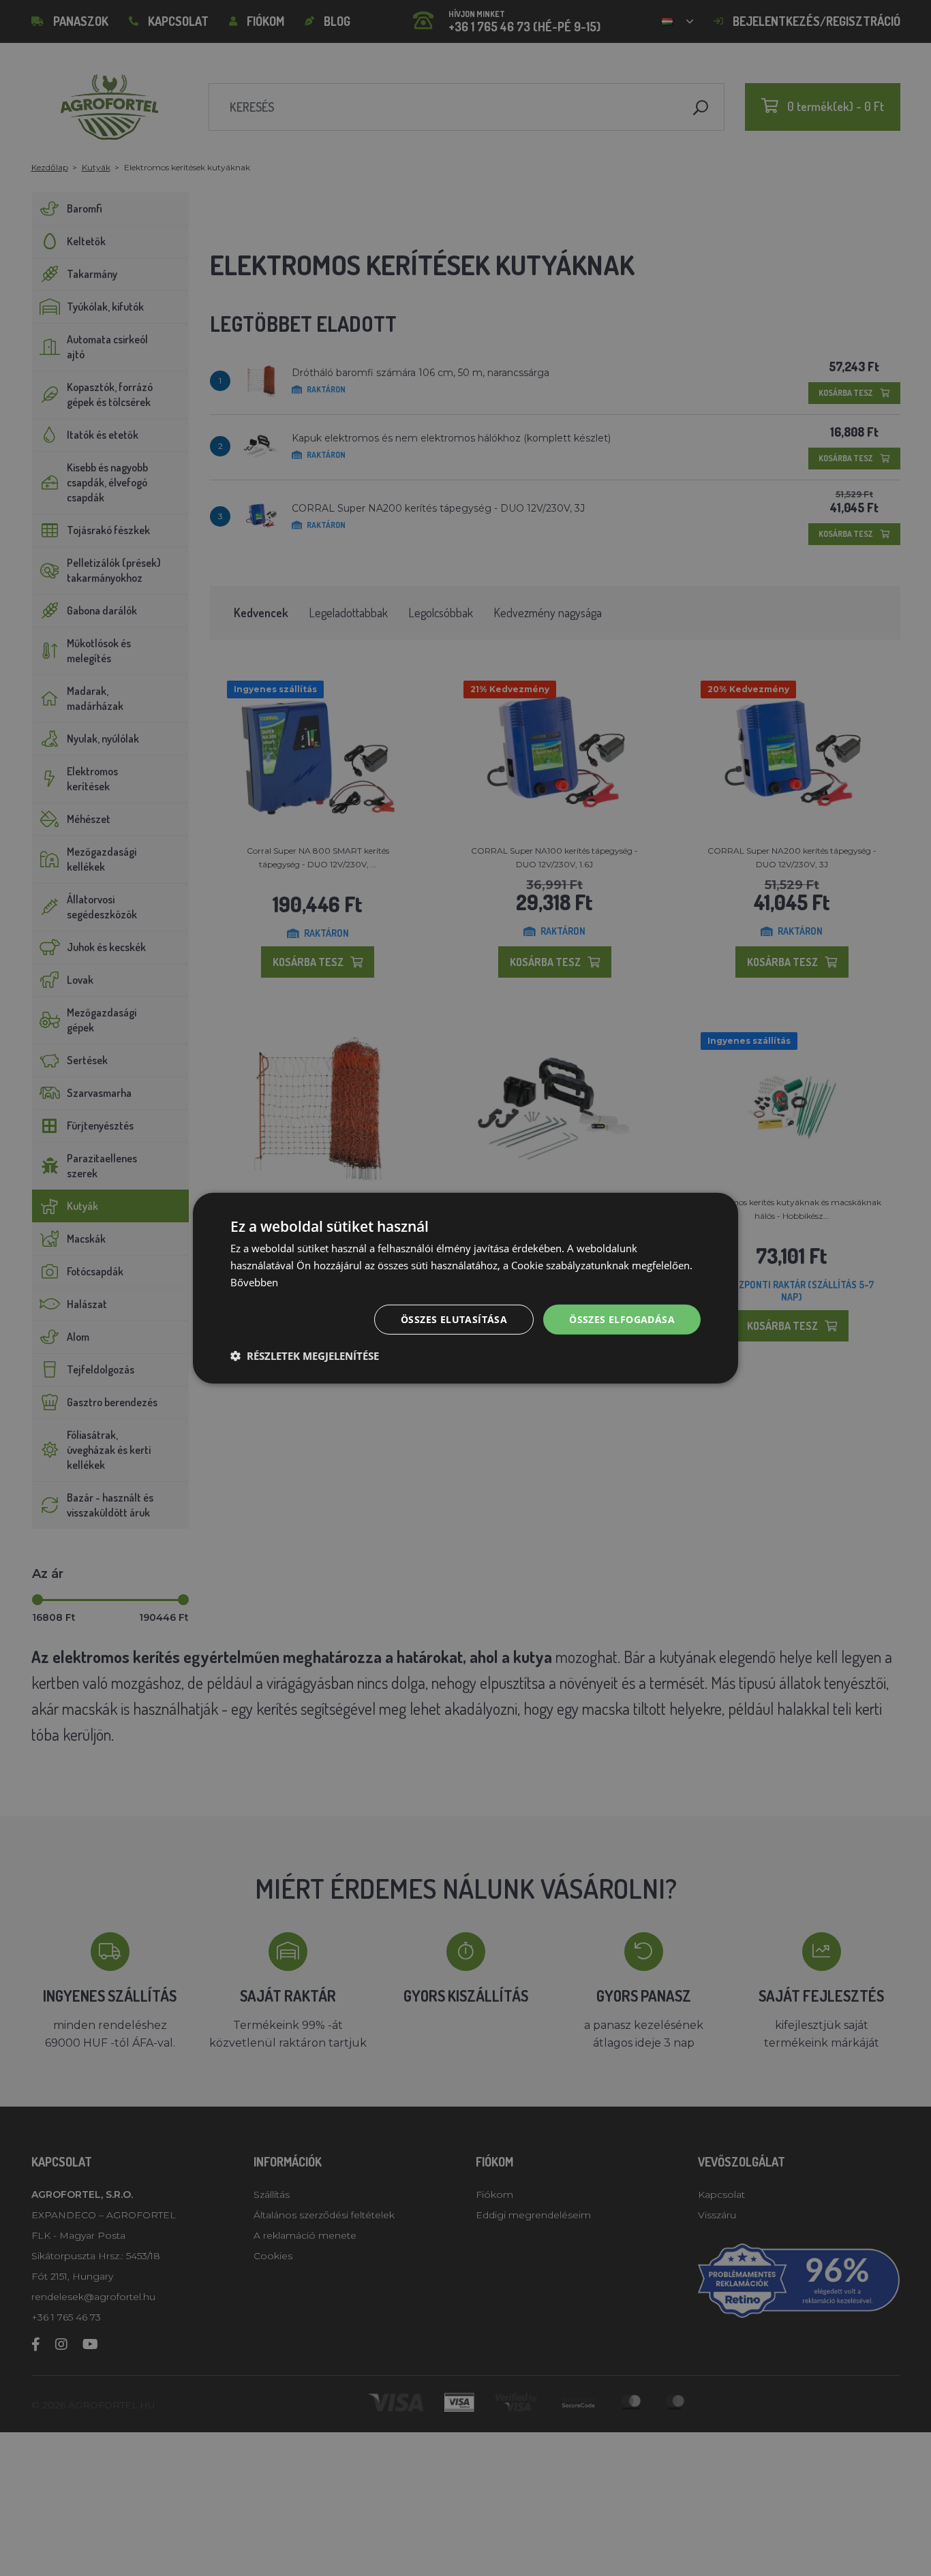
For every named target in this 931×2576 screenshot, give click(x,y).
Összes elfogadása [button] (622, 1319)
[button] (305, 1356)
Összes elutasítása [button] (454, 1319)
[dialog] (465, 1288)
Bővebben (254, 1282)
